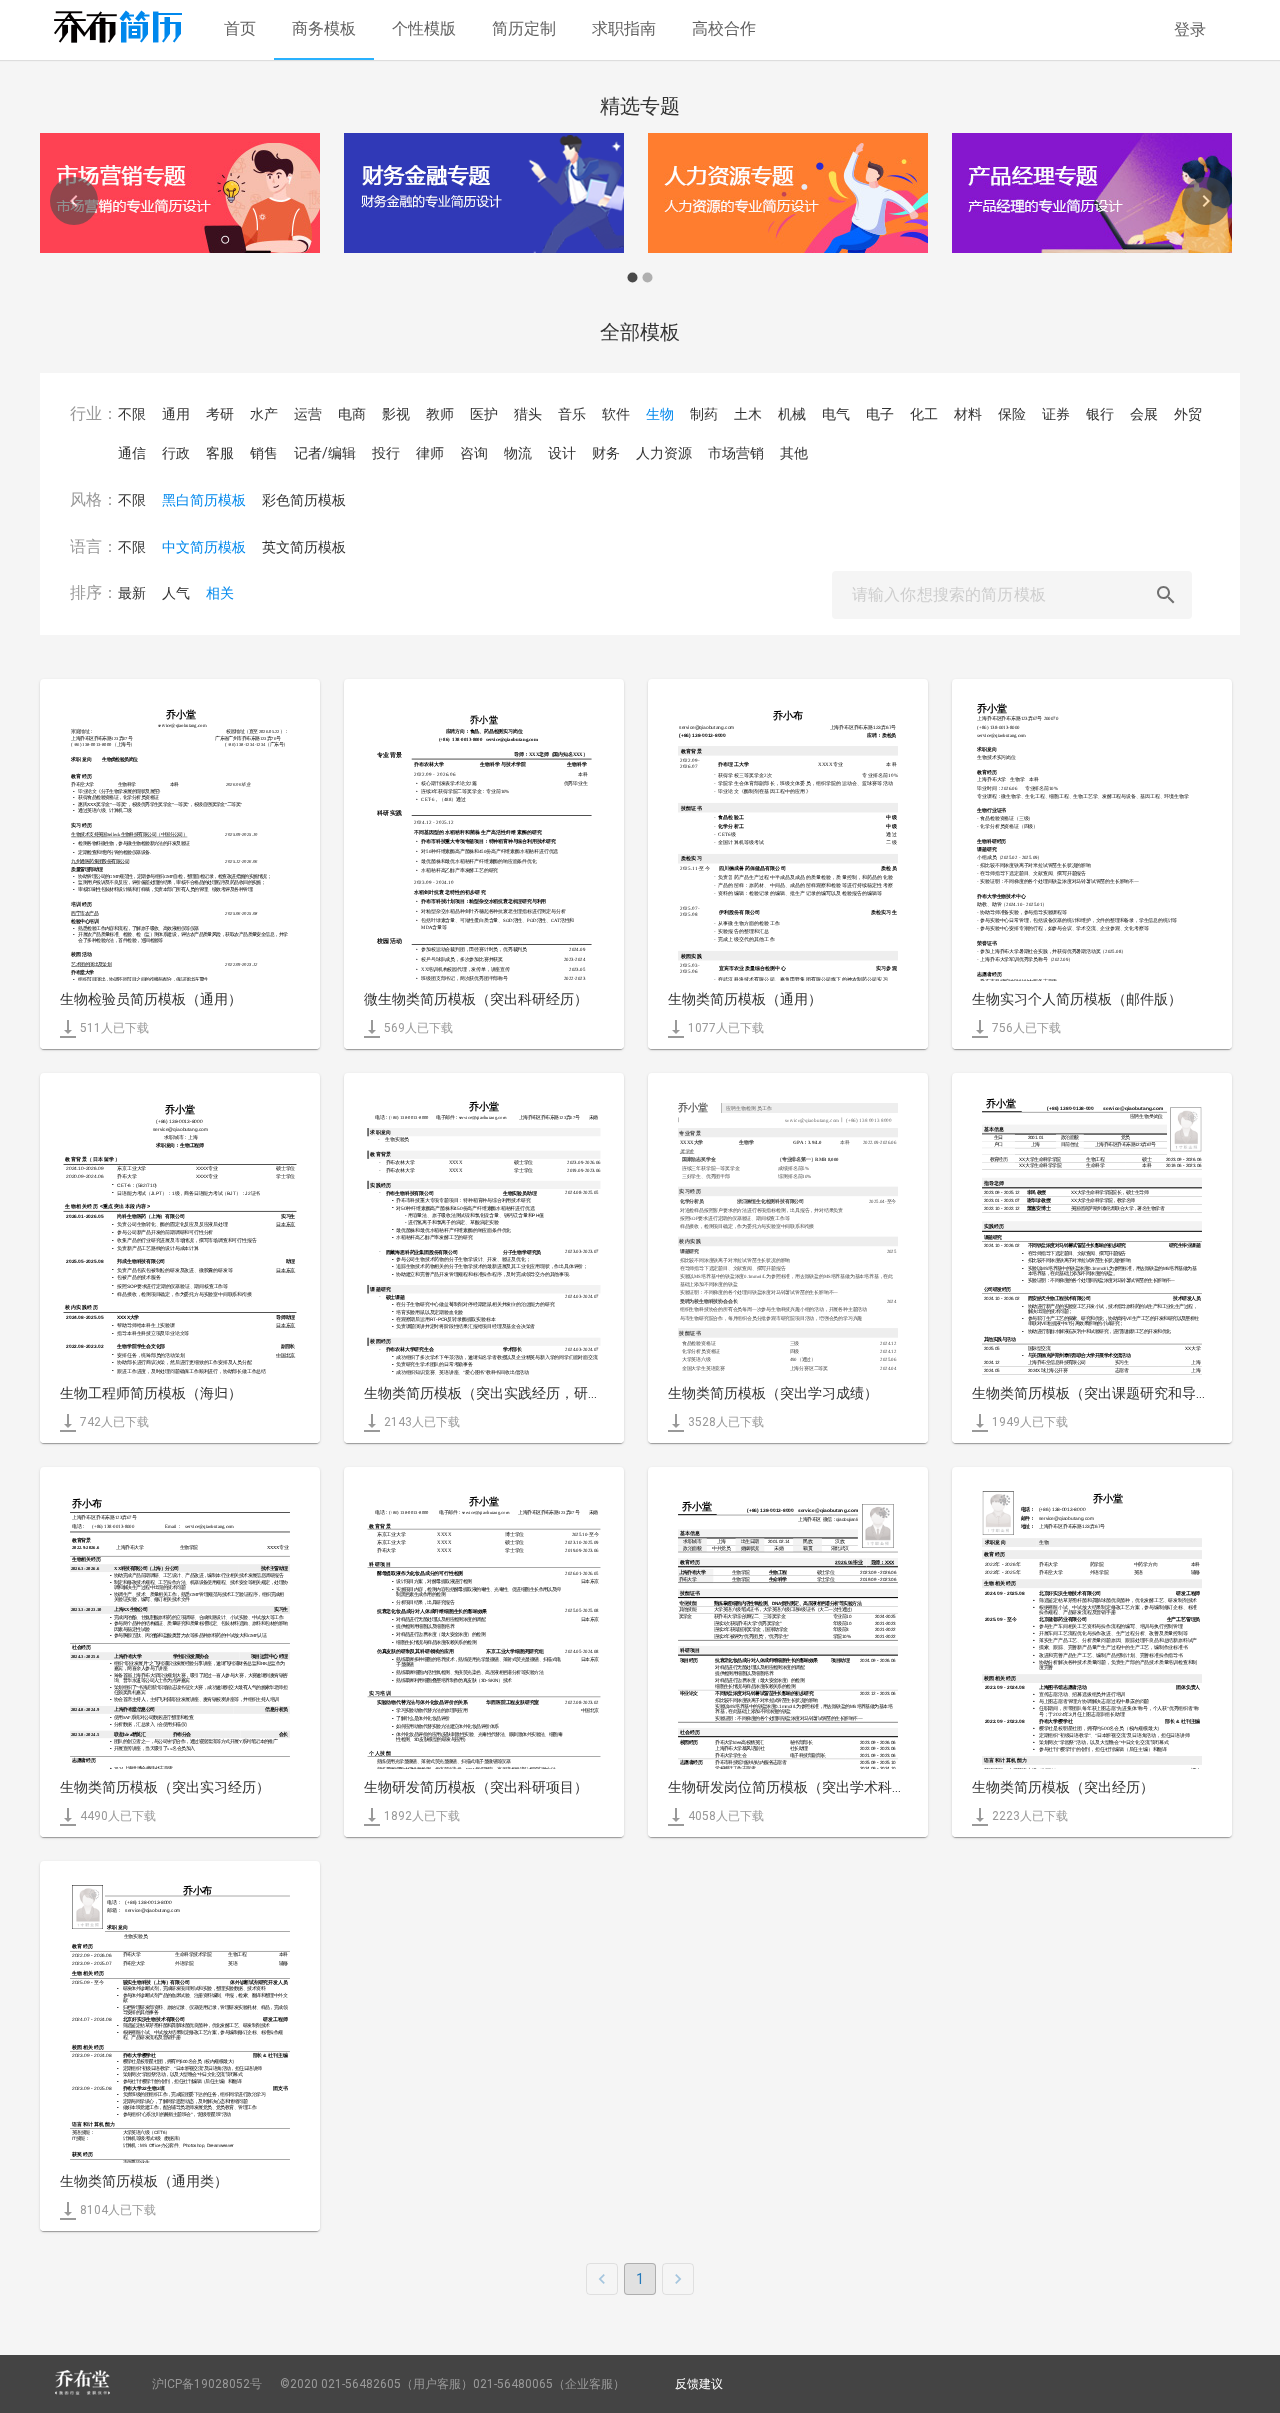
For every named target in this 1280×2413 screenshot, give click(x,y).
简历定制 (524, 28)
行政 (176, 453)
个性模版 (424, 28)
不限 (132, 414)
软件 (616, 414)
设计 (562, 453)
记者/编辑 (325, 453)
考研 (220, 414)
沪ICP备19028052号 (207, 2384)
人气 (176, 593)
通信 (132, 453)
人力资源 (664, 453)
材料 (968, 414)
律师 (430, 453)
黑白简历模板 (204, 500)
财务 (606, 453)
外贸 (1188, 414)
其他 (794, 453)
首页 (240, 28)
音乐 (572, 414)
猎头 (528, 414)
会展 (1144, 414)
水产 (264, 414)
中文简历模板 (204, 547)
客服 (220, 453)
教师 (440, 414)
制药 (704, 414)
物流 (518, 453)
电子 (880, 414)
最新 (132, 593)
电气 (836, 414)
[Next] (1206, 201)
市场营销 (736, 453)
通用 (176, 414)
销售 (264, 453)
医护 (484, 414)
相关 (220, 593)
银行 (1100, 414)
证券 (1056, 414)
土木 (748, 414)
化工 (924, 414)
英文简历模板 (304, 547)
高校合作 (724, 28)
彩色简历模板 (304, 500)
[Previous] (74, 201)
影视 (396, 414)
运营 (308, 414)
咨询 (474, 453)
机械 (792, 414)
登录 (1190, 29)
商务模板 (324, 28)
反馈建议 (699, 2384)
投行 (386, 453)
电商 (352, 414)
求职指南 (624, 28)
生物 (660, 414)
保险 (1012, 414)
